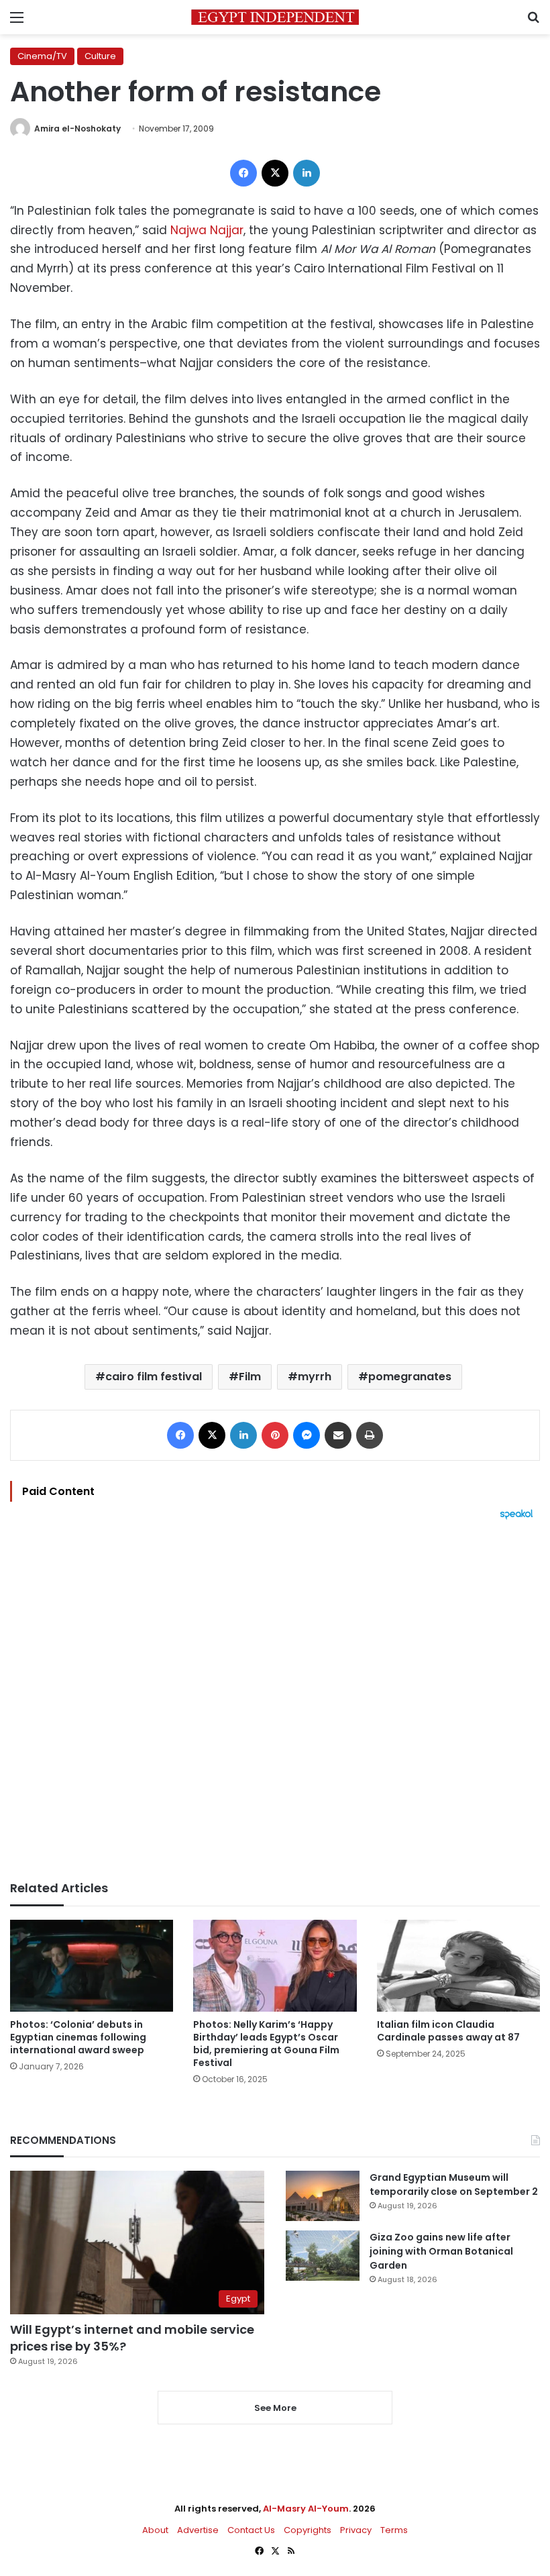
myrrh (315, 1377)
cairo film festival (154, 1377)
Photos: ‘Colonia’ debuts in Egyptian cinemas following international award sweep (78, 2037)
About (155, 2530)
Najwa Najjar (207, 230)
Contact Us (251, 2530)
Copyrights (308, 2530)
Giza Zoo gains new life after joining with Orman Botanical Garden (441, 2251)
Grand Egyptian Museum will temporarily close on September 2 (454, 2184)
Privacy (356, 2530)
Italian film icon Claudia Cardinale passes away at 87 (448, 2031)
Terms (394, 2530)
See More (275, 2408)
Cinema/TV (42, 56)
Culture (100, 56)
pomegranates (410, 1377)
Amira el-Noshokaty (77, 128)
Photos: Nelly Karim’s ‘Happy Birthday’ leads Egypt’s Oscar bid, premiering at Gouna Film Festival (266, 2044)
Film (250, 1377)
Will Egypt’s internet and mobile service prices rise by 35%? (132, 2338)
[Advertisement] (275, 1700)
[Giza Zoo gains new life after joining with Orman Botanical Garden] (323, 2256)
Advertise (198, 2530)
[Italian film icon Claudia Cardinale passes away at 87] (458, 1966)
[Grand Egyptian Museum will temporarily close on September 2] (323, 2196)
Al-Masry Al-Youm (306, 2509)
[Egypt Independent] (275, 17)
